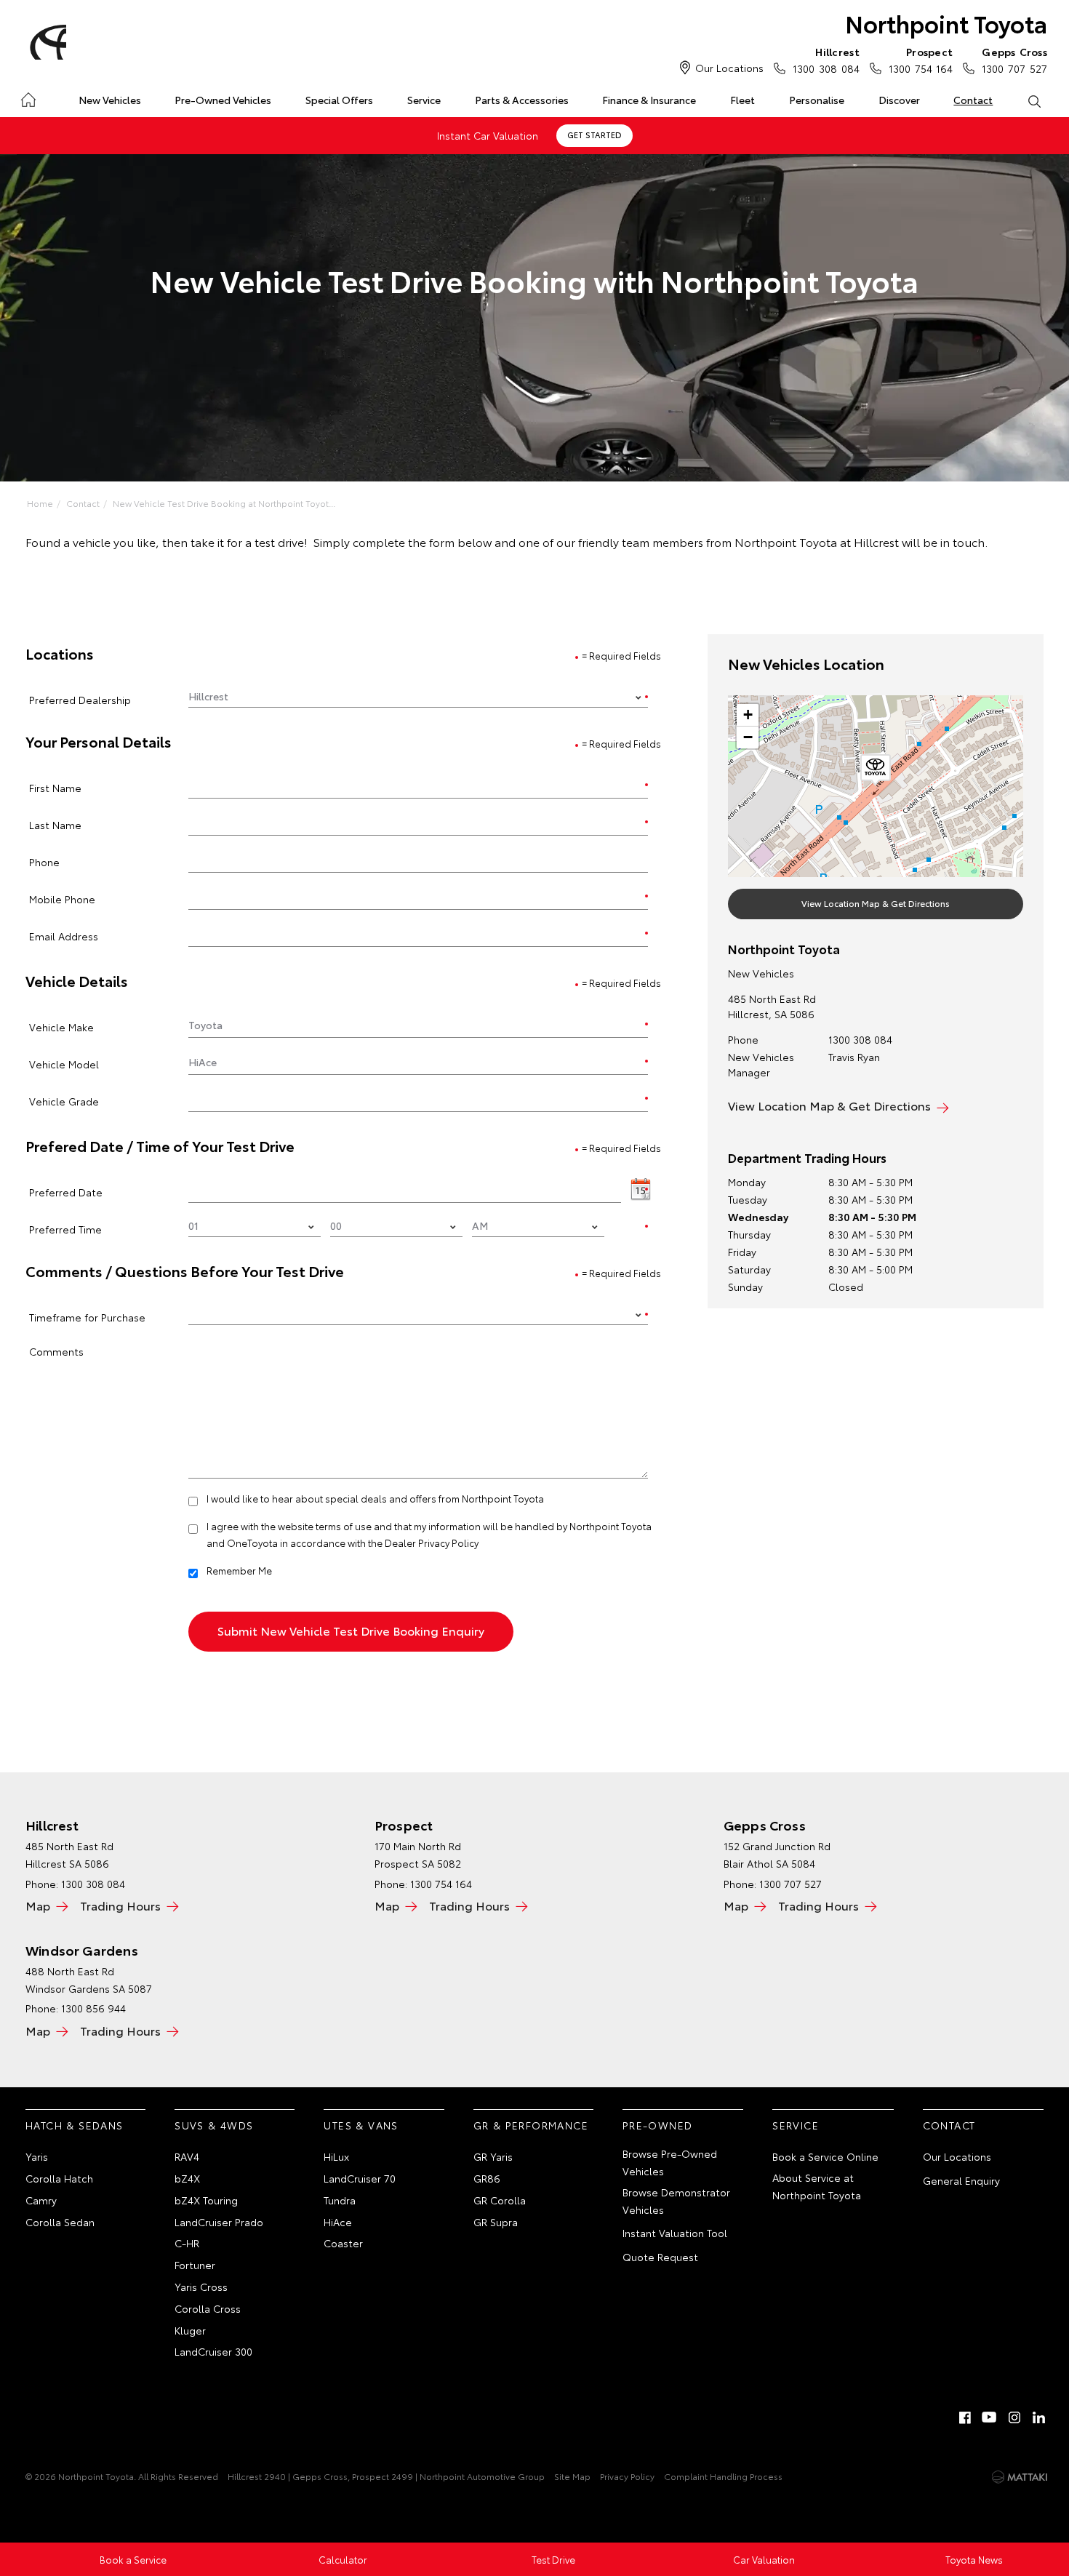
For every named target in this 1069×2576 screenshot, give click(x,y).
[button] (876, 770)
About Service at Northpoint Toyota (817, 2186)
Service (424, 100)
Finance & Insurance (649, 100)
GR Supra (496, 2222)
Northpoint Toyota (946, 23)
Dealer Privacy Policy (432, 1543)
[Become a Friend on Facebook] (965, 2417)
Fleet (742, 100)
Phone (44, 861)
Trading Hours (120, 1905)
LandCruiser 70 (360, 2178)
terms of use (344, 1526)
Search (1034, 100)
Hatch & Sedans (75, 2125)
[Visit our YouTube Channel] (990, 2417)
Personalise (817, 100)
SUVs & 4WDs (214, 2125)
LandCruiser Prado (219, 2222)
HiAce (338, 2222)
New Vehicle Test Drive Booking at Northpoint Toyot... (224, 503)
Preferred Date (66, 1192)
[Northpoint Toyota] (46, 42)
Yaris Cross (201, 2287)
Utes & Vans (361, 2125)
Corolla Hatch (59, 2178)
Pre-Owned (658, 2125)
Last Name (55, 824)
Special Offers (339, 100)
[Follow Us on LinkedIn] (1039, 2417)
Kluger (190, 2330)
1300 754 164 (921, 60)
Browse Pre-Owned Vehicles (670, 2162)
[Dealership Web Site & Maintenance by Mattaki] (1020, 2477)
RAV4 (187, 2156)
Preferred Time (65, 1229)
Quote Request (660, 2257)
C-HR (187, 2243)
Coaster (343, 2243)
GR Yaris (493, 2156)
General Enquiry (961, 2180)
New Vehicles (110, 100)
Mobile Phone (62, 899)
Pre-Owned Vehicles (223, 100)
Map (38, 1905)
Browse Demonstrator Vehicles (676, 2201)
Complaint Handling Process (723, 2476)
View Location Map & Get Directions (876, 903)
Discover (899, 100)
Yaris (37, 2156)
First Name (55, 787)
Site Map (572, 2476)
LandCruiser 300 (213, 2351)
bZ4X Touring (206, 2200)
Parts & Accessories (522, 100)
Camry (41, 2200)
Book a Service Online (825, 2156)
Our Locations (729, 68)
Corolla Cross (208, 2308)
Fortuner (195, 2265)
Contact (973, 100)
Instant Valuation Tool (675, 2233)
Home (28, 97)
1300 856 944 (93, 2008)
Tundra (340, 2200)
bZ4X (187, 2178)
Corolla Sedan (60, 2222)
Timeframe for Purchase (87, 1317)
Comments (56, 1351)
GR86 (487, 2178)
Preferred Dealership (80, 699)
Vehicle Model (64, 1064)
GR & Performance (531, 2125)
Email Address (64, 936)
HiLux (336, 2156)
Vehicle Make (61, 1027)
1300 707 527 (1014, 60)
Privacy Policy (627, 2476)
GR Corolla (500, 2200)
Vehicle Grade (64, 1101)
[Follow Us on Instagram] (1014, 2417)
